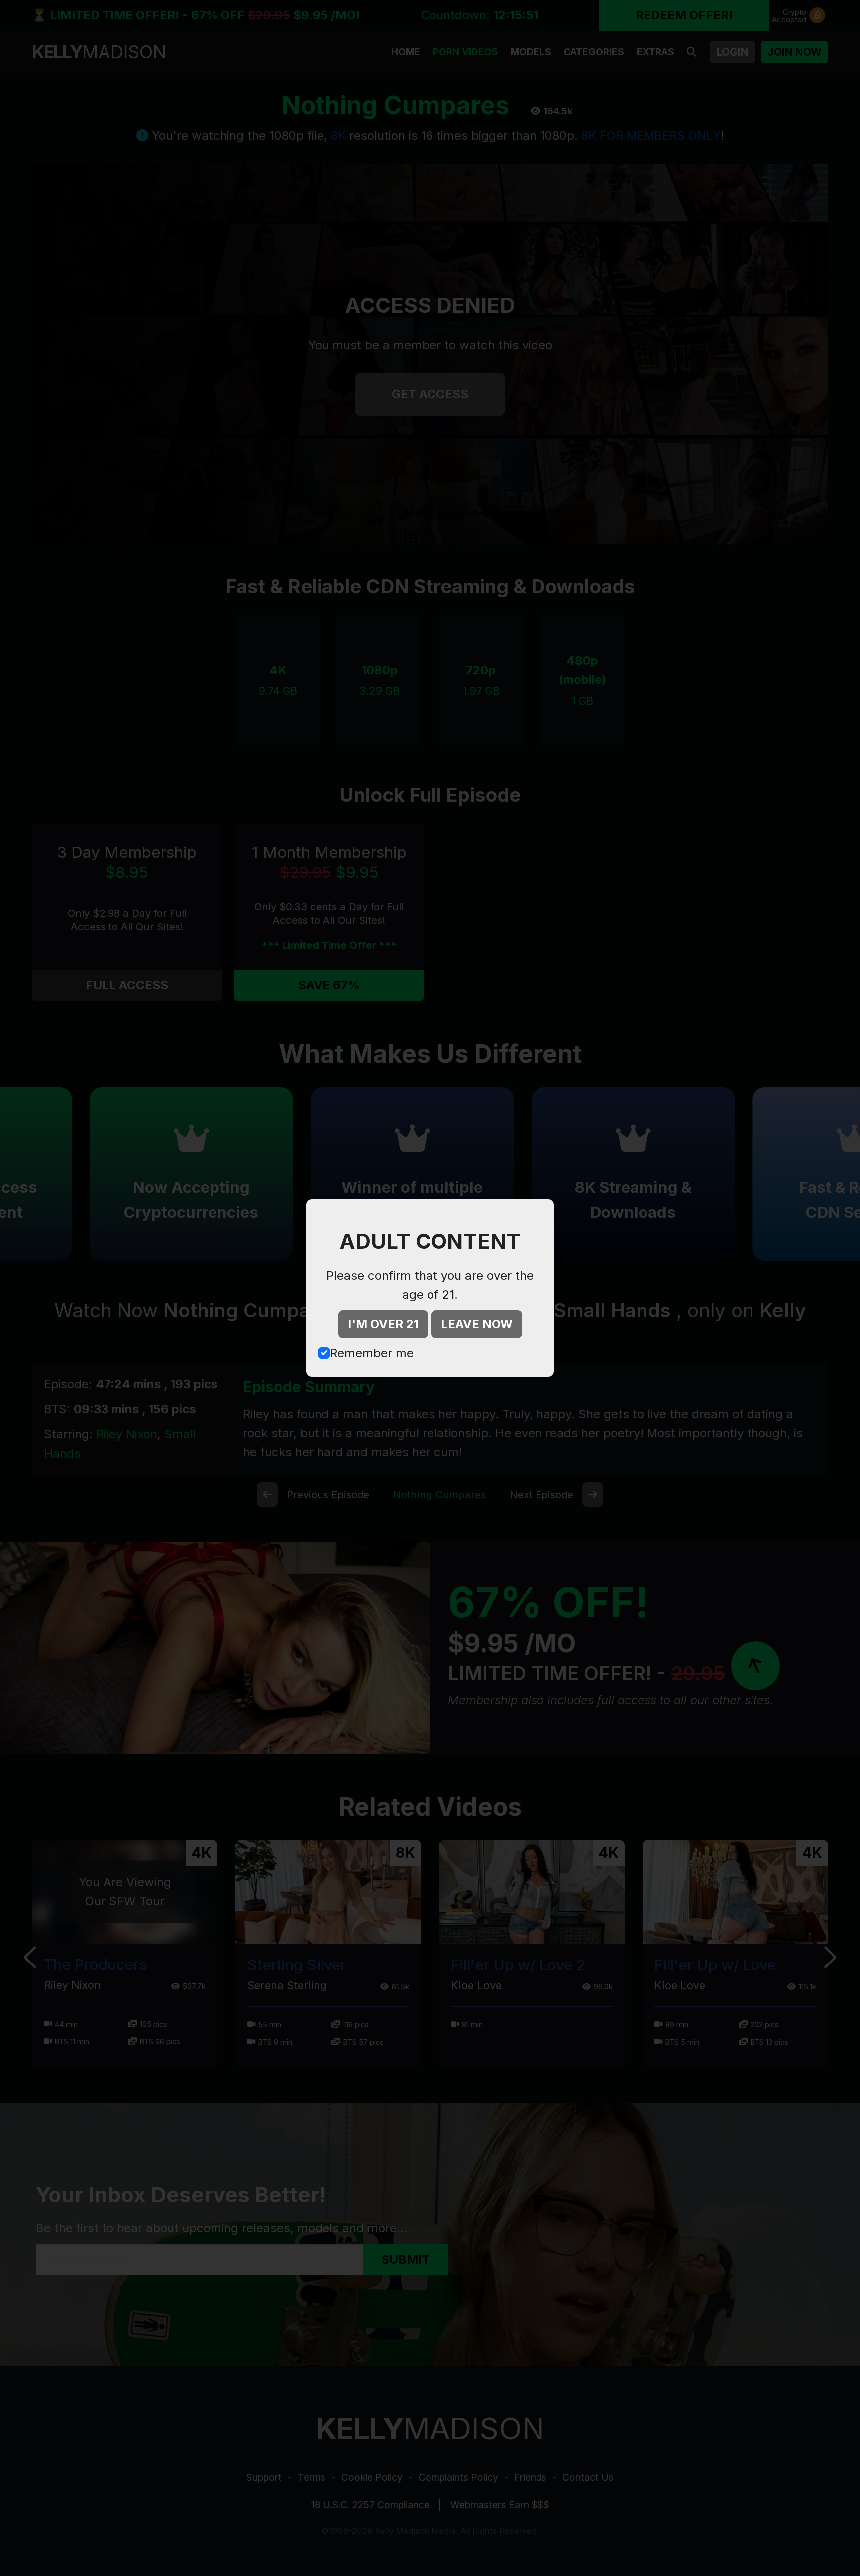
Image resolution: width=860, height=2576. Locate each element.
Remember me (372, 1353)
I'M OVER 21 (383, 1324)
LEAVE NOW (477, 1324)
